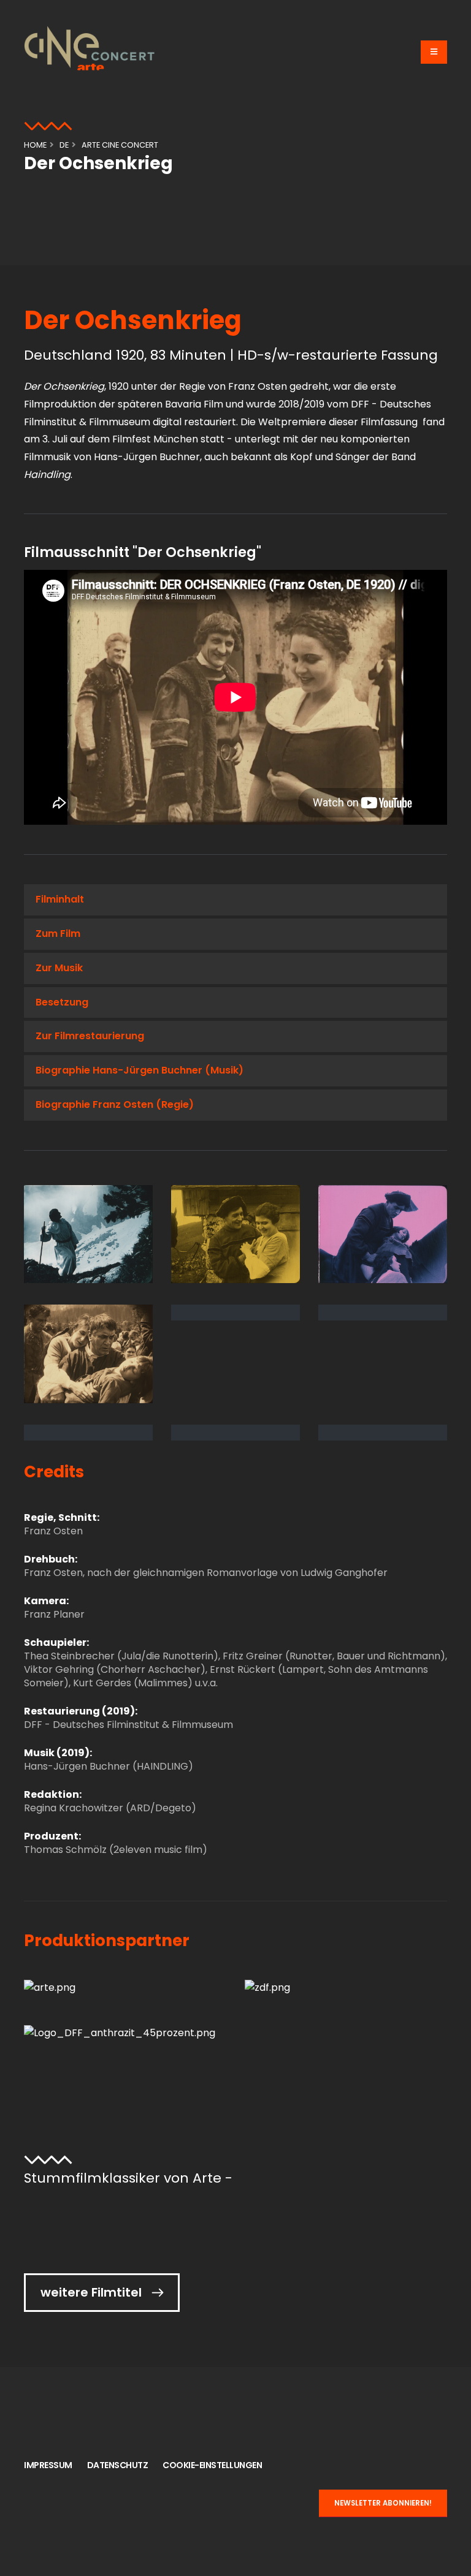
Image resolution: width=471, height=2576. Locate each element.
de (64, 145)
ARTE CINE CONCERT (120, 145)
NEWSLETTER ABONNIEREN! (383, 2503)
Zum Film (58, 934)
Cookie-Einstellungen (212, 2465)
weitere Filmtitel (91, 2292)
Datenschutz (118, 2465)
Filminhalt (60, 899)
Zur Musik (59, 968)
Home (35, 145)
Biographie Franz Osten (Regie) (115, 1104)
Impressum (48, 2465)
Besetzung (62, 1002)
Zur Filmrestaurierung (90, 1036)
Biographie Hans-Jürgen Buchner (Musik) (140, 1070)
